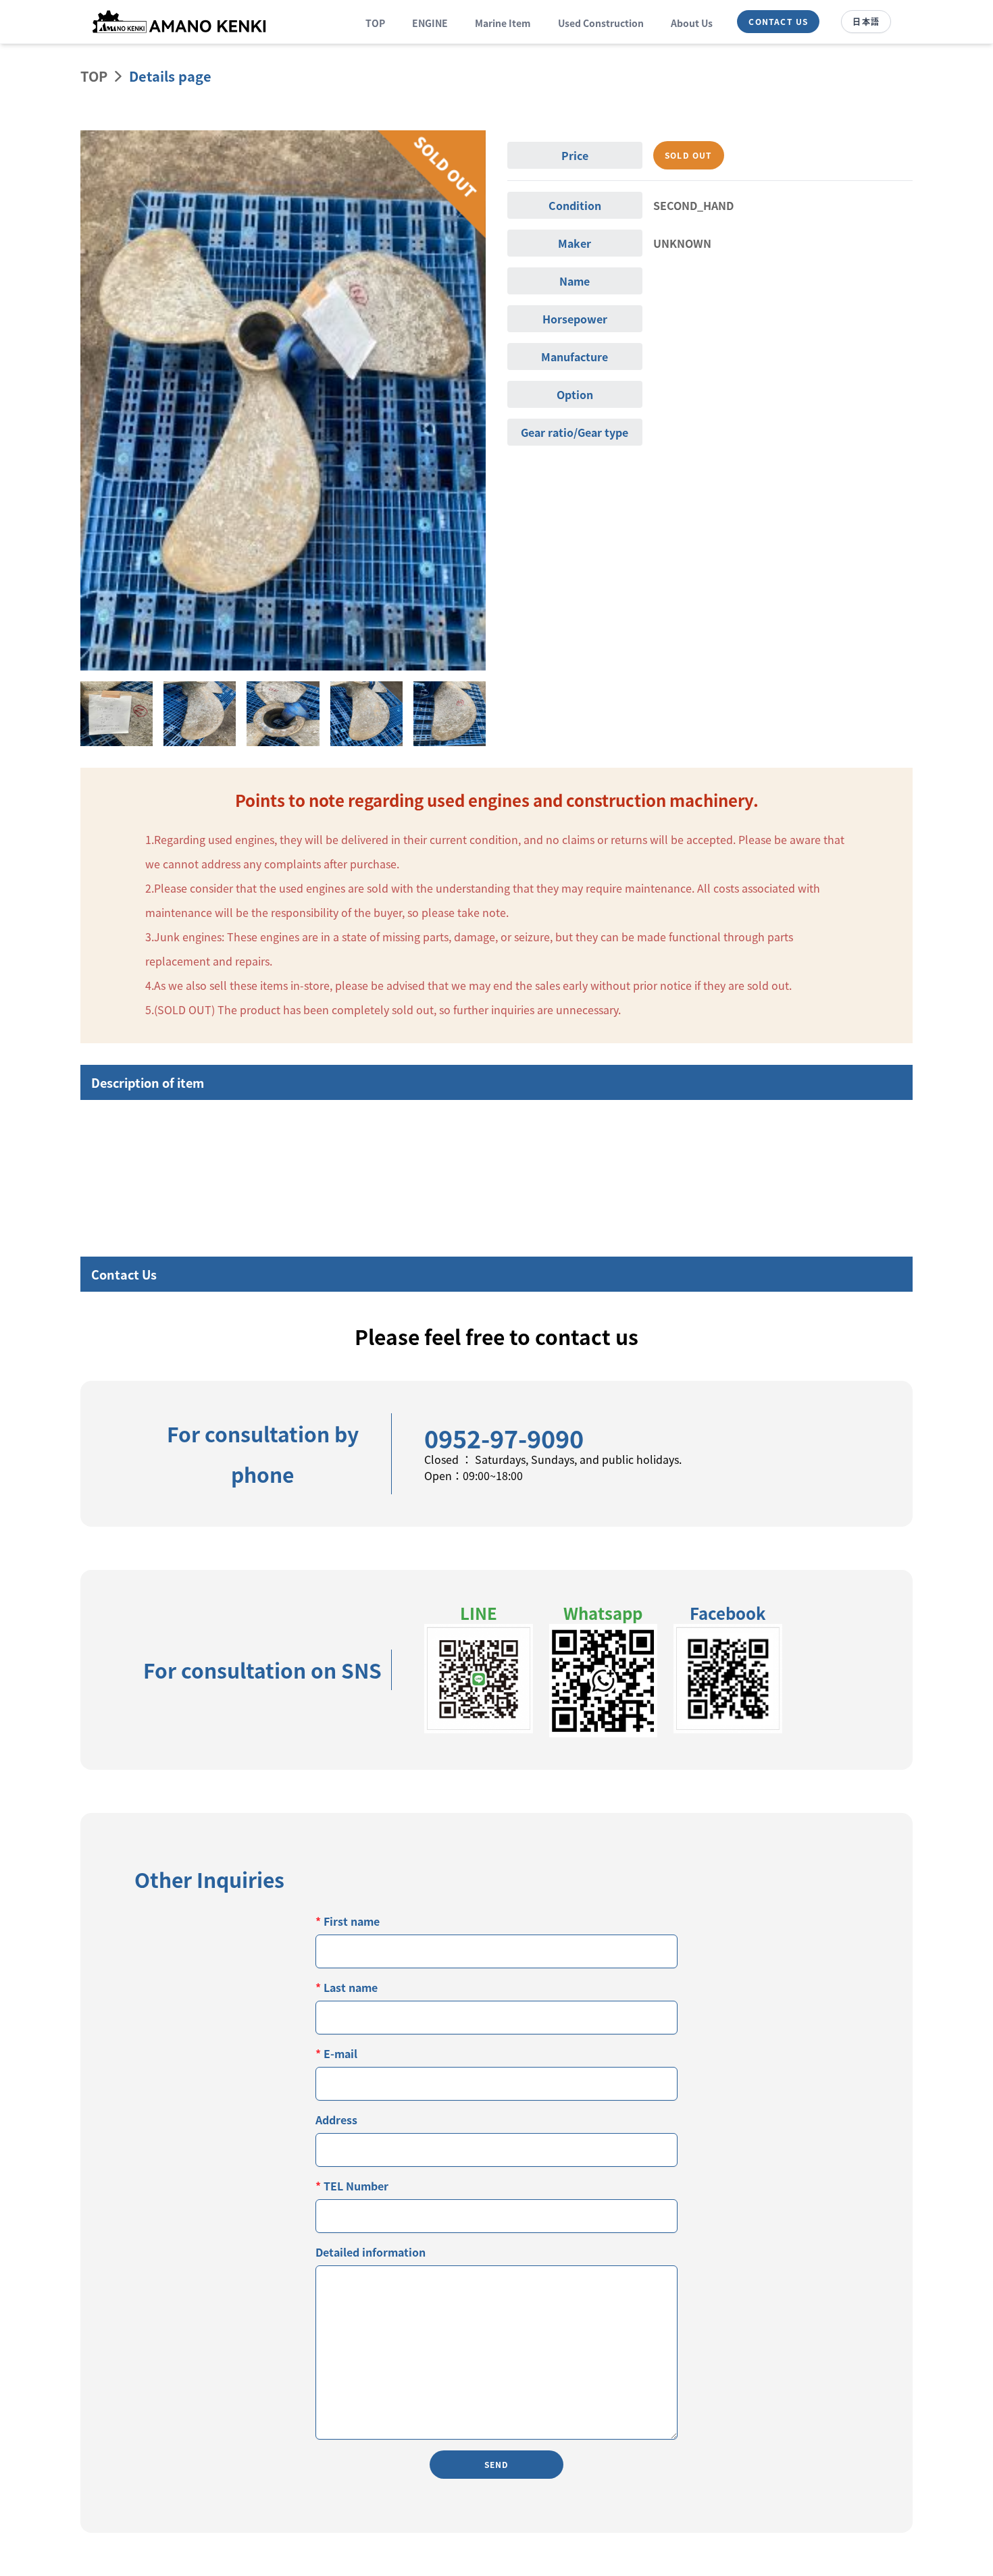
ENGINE (430, 23)
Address (336, 2120)
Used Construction (601, 23)
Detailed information (371, 2252)
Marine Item (503, 23)
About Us (692, 23)
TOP (375, 23)
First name (348, 1921)
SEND (497, 2464)
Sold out (689, 155)
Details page (170, 76)
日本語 (866, 21)
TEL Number (352, 2186)
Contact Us (778, 21)
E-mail (336, 2053)
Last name (347, 1987)
